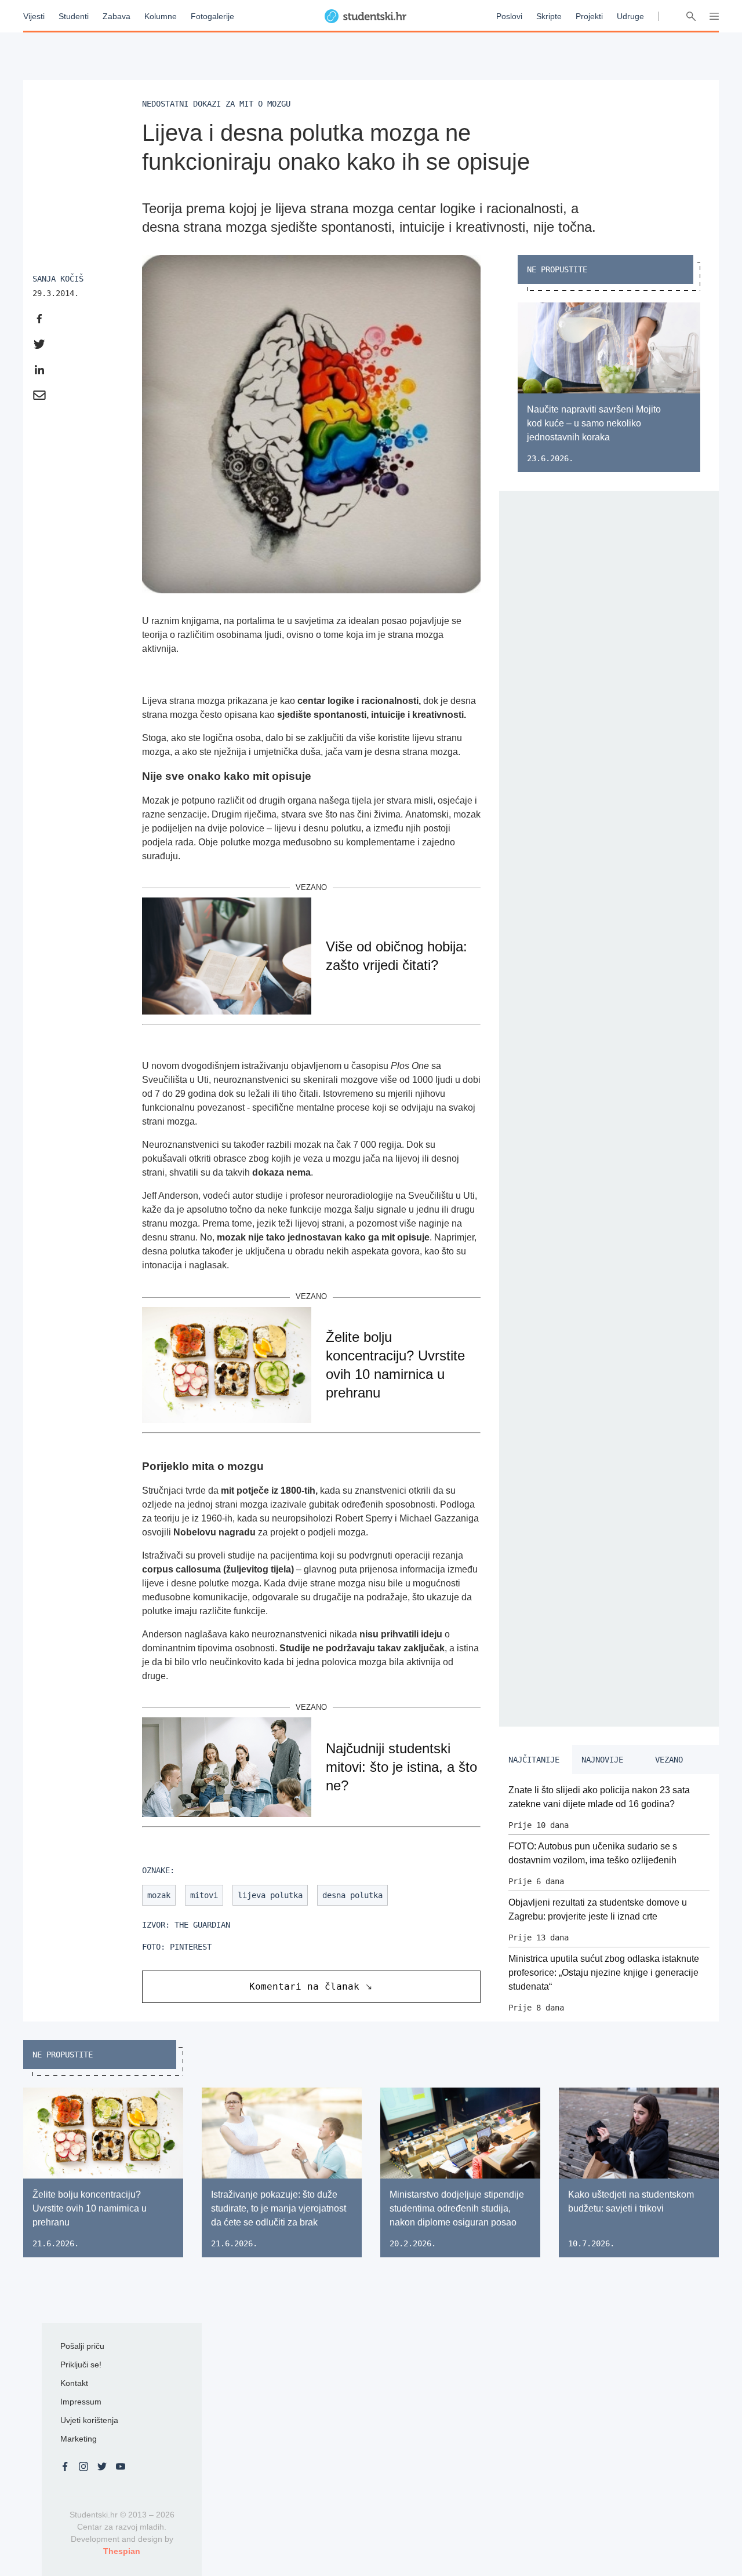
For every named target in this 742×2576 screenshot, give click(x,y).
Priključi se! (81, 2365)
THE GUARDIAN (202, 1925)
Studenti (74, 16)
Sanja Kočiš (58, 279)
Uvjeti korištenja (89, 2420)
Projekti (589, 16)
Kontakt (74, 2383)
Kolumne (161, 16)
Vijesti (34, 16)
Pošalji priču (82, 2346)
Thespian (122, 2551)
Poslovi (509, 16)
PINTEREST (191, 1947)
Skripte (549, 16)
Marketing (79, 2439)
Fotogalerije (212, 16)
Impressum (81, 2402)
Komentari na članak (304, 1986)
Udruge (630, 16)
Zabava (117, 16)
